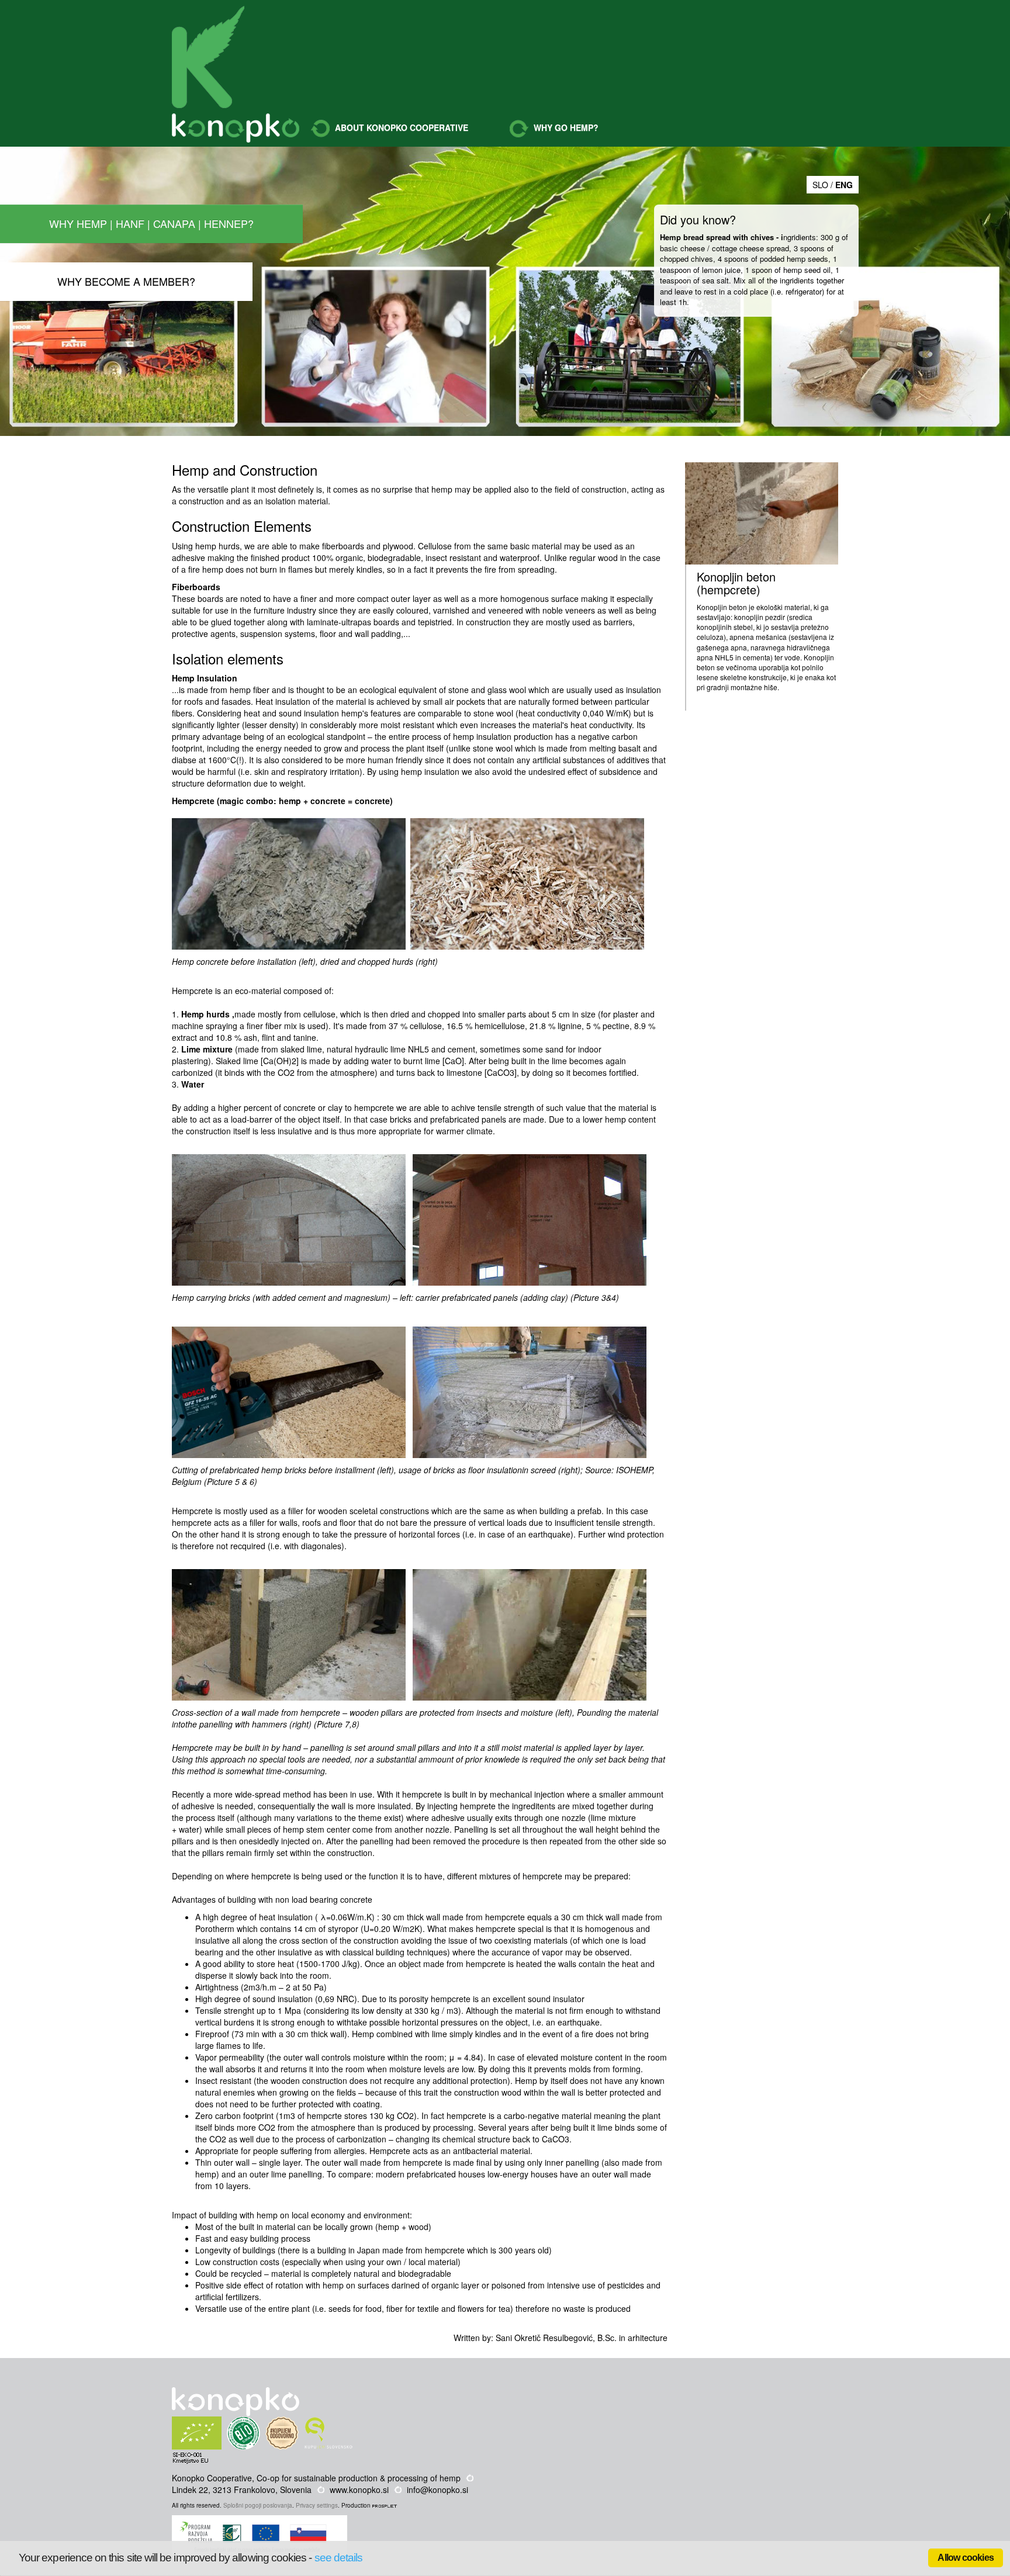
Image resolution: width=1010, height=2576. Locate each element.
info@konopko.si (437, 2490)
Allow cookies (966, 2558)
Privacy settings (317, 2505)
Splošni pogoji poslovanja (258, 2505)
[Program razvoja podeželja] (261, 2521)
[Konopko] (208, 57)
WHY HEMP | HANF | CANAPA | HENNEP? (151, 223)
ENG (844, 185)
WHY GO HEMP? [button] (565, 127)
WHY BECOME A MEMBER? (126, 281)
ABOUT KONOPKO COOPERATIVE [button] (400, 127)
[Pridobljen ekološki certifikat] (219, 2422)
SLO (820, 185)
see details (339, 2558)
